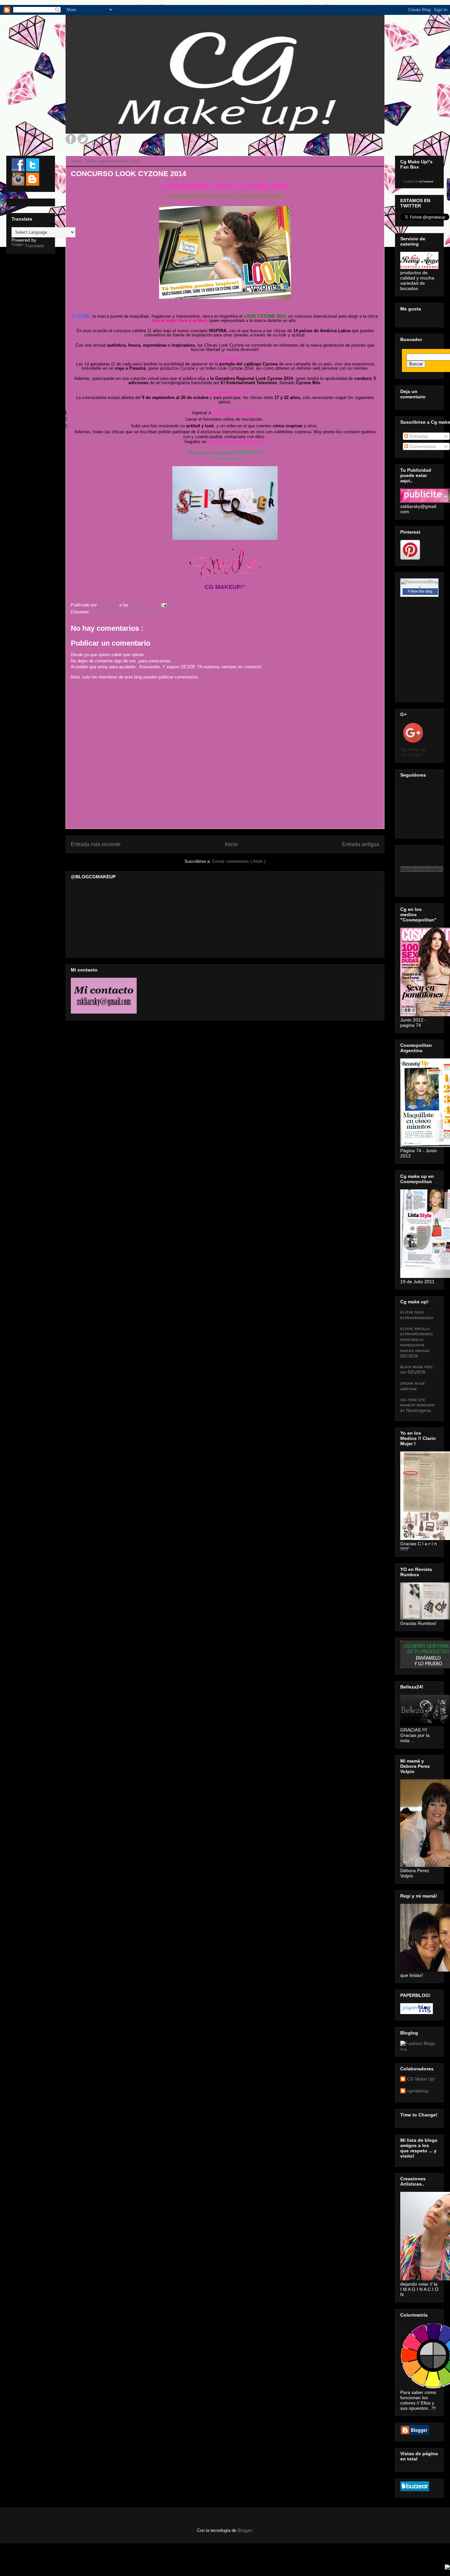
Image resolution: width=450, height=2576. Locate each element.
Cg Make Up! (411, 182)
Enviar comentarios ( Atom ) (239, 861)
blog (404, 2049)
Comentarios (422, 446)
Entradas (418, 436)
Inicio (231, 844)
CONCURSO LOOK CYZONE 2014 (125, 612)
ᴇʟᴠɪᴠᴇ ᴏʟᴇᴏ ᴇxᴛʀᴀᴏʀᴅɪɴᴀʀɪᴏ (417, 1315)
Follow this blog (420, 591)
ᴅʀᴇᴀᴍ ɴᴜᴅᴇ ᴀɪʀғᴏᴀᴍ (413, 1386)
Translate (34, 246)
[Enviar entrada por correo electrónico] (164, 605)
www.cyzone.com (227, 457)
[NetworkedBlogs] (419, 587)
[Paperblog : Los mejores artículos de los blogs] (417, 2012)
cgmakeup (418, 2091)
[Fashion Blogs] (418, 2043)
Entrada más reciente (96, 844)
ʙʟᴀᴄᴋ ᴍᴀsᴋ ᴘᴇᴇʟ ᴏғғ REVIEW (417, 1369)
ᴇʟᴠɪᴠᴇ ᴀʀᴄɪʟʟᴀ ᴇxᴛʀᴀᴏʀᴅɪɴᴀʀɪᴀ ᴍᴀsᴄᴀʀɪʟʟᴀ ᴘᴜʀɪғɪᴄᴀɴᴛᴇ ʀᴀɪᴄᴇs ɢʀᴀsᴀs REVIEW (417, 1342)
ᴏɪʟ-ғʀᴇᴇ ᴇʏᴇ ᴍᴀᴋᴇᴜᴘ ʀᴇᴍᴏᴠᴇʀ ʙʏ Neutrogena (418, 1405)
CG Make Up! (421, 2079)
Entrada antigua (361, 844)
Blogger (245, 2530)
